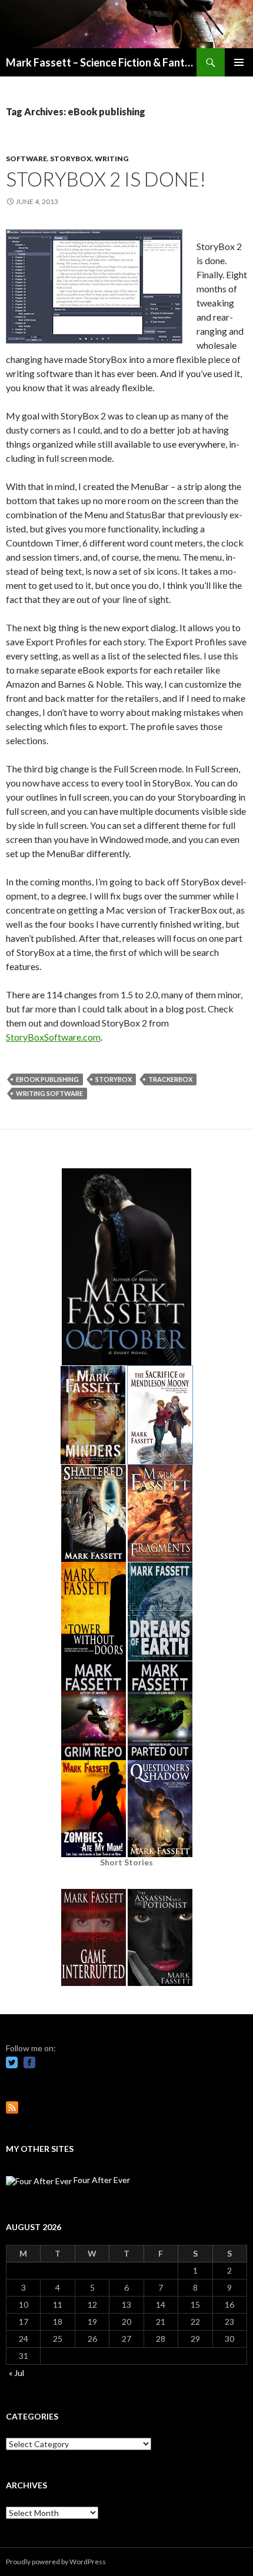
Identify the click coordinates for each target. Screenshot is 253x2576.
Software (26, 159)
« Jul (16, 2373)
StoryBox (71, 159)
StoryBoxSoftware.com (53, 1037)
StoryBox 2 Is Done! (106, 179)
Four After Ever (101, 2180)
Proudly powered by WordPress (56, 2562)
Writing (111, 159)
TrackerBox (170, 1079)
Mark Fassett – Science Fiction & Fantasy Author (101, 62)
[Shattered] (94, 1512)
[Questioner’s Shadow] (160, 1807)
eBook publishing (47, 1079)
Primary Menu (239, 62)
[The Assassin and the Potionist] (160, 1936)
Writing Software (49, 1093)
